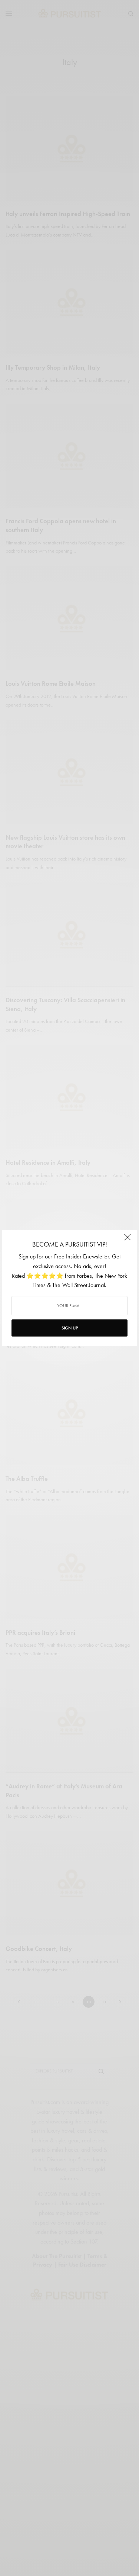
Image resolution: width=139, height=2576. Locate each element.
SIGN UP (70, 1328)
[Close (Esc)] (128, 1240)
